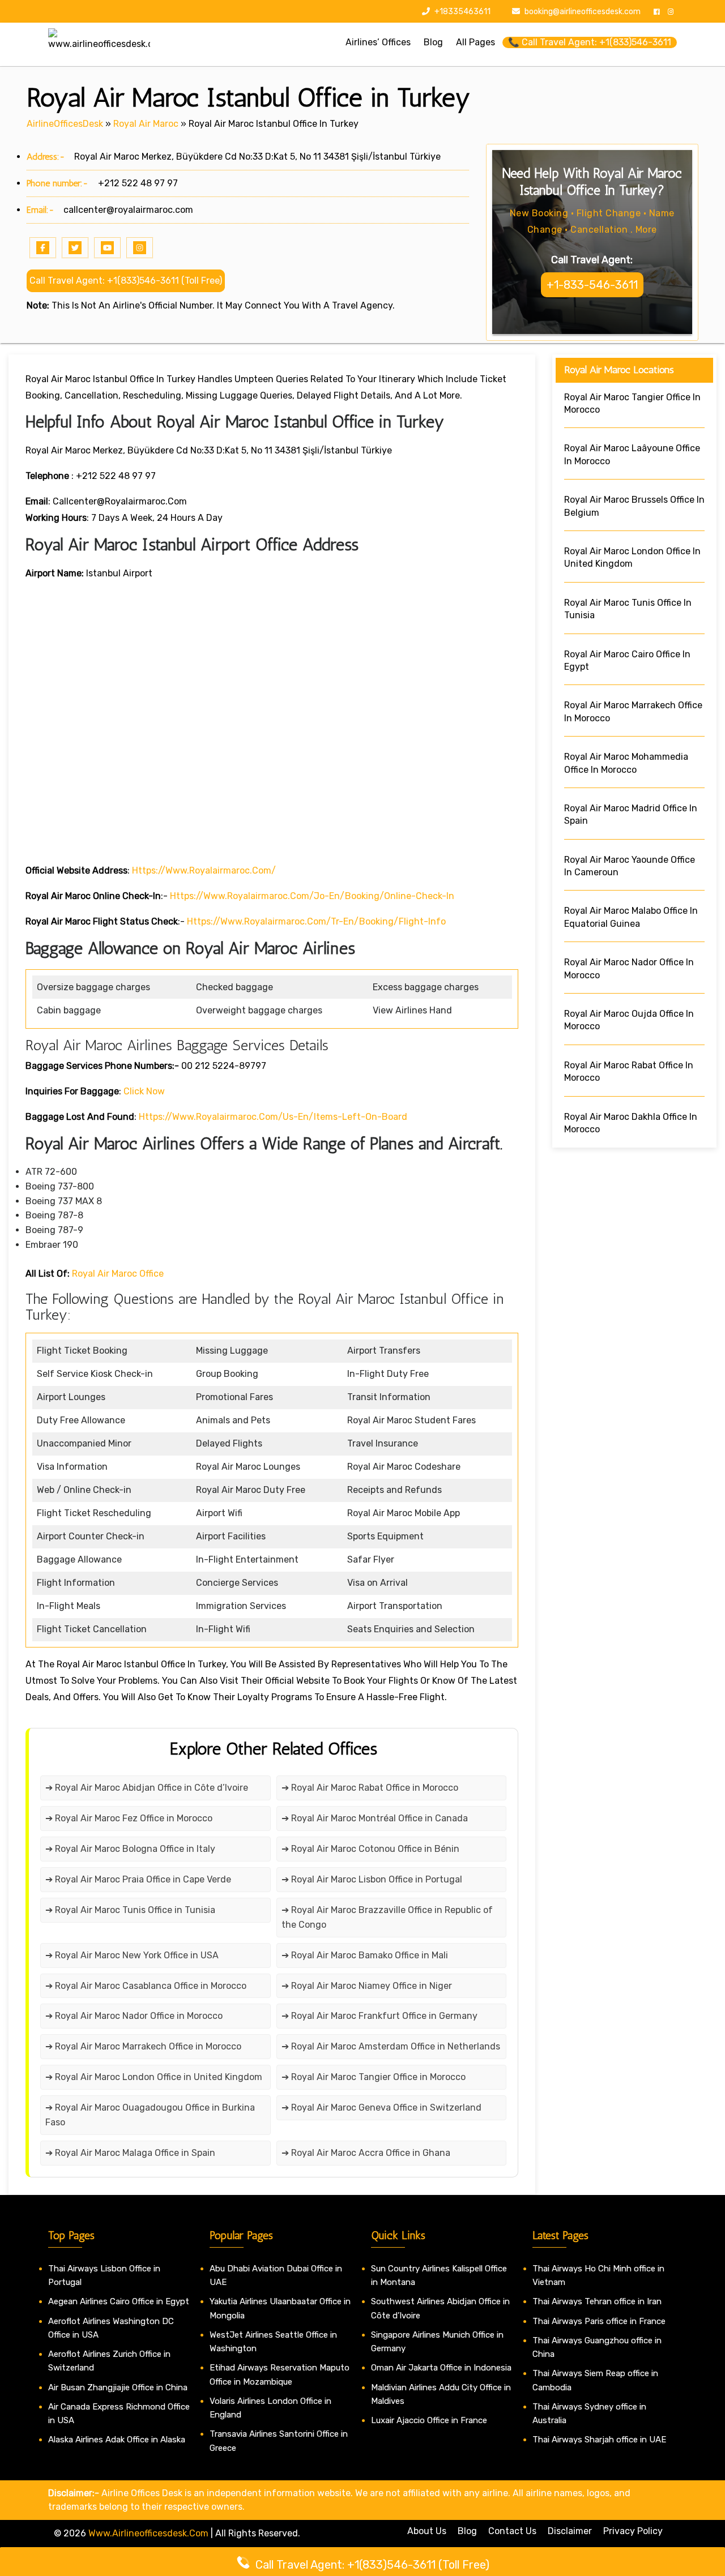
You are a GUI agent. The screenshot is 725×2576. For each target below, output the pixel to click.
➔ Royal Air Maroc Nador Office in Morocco (134, 2016)
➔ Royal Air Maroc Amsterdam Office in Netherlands (391, 2046)
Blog (467, 2531)
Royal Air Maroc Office (118, 1274)
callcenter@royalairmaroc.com (128, 210)
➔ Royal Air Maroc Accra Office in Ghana (366, 2153)
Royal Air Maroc (146, 124)
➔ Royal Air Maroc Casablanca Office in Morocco (146, 1986)
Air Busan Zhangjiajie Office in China (118, 2387)
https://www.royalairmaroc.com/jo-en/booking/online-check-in (312, 896)
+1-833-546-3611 (592, 285)
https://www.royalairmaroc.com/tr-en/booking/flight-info (316, 921)
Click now (144, 1091)
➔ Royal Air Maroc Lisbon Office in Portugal (372, 1879)
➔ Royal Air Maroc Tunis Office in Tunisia (130, 1910)
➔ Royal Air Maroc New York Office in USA (132, 1955)
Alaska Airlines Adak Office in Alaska (117, 2440)
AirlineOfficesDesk (65, 124)
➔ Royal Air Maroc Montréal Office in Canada (375, 1818)
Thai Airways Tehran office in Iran (597, 2301)
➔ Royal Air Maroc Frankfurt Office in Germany (379, 2016)
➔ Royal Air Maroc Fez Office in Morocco (129, 1818)
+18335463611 (462, 12)
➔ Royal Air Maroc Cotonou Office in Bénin (370, 1849)
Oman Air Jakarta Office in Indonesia (441, 2368)
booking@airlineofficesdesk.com (583, 12)
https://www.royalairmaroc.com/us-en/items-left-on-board (272, 1117)
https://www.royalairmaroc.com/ (204, 870)
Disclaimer (570, 2531)
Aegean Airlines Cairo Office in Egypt (119, 2301)
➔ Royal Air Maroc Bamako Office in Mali (365, 1955)
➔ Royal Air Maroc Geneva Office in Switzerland (381, 2108)
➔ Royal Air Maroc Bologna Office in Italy (130, 1849)
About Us (427, 2531)
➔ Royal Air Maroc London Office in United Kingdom (154, 2077)
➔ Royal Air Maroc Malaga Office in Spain (130, 2153)
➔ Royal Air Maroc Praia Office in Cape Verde (138, 1879)
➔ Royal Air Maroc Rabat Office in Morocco (370, 1788)
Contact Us (512, 2531)
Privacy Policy (633, 2531)
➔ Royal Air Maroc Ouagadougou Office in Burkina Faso (150, 2115)
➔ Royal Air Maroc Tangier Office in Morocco (374, 2077)
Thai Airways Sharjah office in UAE (599, 2440)
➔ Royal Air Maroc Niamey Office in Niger (367, 1986)
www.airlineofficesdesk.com (148, 2533)
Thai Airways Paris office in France (599, 2321)
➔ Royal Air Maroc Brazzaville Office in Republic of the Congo (387, 1917)
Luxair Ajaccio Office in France (429, 2420)
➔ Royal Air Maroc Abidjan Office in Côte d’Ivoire (147, 1788)
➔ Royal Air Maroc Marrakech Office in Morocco (143, 2046)
